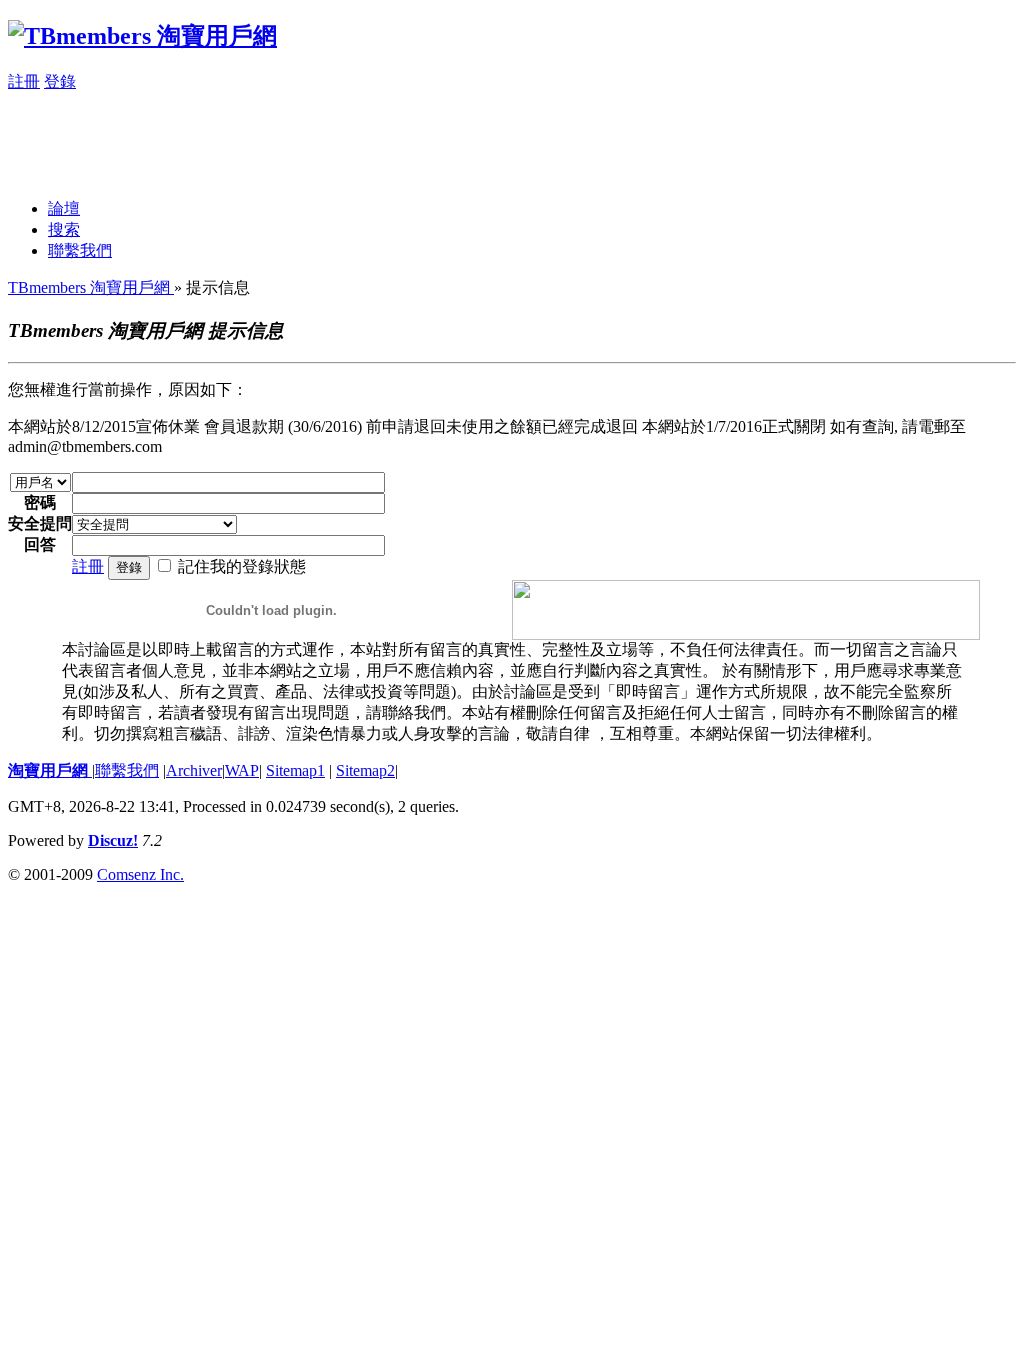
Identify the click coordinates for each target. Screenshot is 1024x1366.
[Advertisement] (372, 138)
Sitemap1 (295, 770)
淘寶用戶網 (50, 770)
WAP (242, 770)
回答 (40, 544)
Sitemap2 (365, 770)
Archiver (194, 770)
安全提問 (40, 523)
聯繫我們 (80, 250)
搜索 (64, 229)
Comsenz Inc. (140, 874)
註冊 (24, 81)
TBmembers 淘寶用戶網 (91, 287)
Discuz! (113, 840)
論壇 (64, 208)
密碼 (40, 502)
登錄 (60, 81)
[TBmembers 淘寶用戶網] (142, 36)
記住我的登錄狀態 (242, 566)
